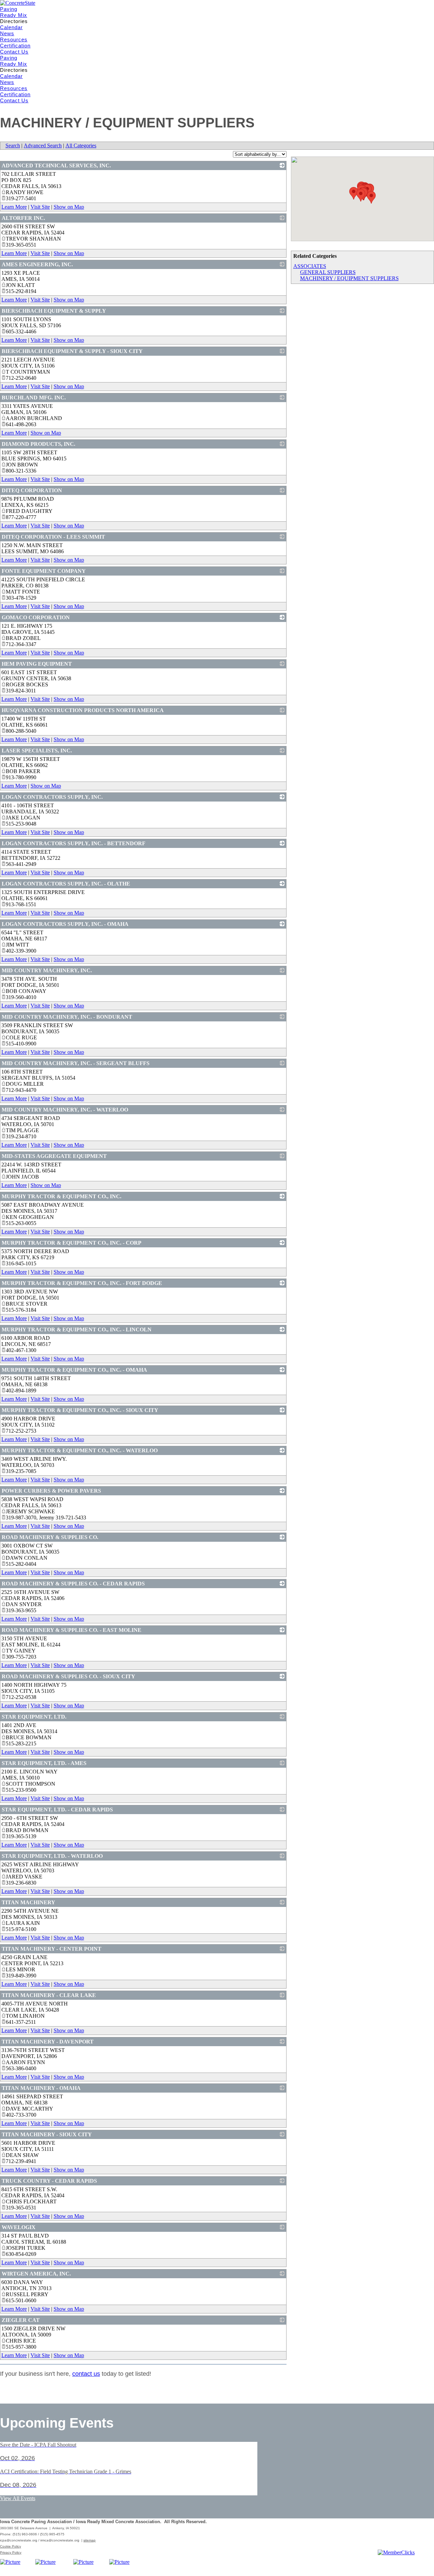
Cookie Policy (11, 2546)
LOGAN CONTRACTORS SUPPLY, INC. (52, 797)
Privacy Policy (11, 2552)
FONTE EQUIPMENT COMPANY (44, 571)
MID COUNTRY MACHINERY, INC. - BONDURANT (67, 1017)
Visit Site (40, 207)
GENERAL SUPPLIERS (328, 272)
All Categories (81, 146)
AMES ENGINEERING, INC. (37, 264)
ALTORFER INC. (23, 218)
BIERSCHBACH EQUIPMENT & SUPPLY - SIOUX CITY (72, 351)
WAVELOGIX (19, 2227)
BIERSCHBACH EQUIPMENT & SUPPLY (54, 311)
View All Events (18, 2498)
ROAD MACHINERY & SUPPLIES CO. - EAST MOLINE (72, 1630)
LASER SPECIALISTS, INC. (37, 751)
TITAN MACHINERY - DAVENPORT (48, 2042)
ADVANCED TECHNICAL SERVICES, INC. (56, 165)
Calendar (11, 27)
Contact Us (14, 52)
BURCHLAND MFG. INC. (34, 398)
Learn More (14, 207)
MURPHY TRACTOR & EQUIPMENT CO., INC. (62, 1196)
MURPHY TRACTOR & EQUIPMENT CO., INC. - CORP (72, 1243)
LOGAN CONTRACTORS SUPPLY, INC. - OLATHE (66, 884)
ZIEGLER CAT (21, 2320)
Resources (14, 39)
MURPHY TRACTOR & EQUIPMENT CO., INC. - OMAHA (74, 1370)
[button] (354, 193)
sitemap (90, 2540)
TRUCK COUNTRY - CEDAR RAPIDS (49, 2181)
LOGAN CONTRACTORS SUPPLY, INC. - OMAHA (65, 924)
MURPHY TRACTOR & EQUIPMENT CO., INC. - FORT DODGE (82, 1283)
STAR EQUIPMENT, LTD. (34, 1717)
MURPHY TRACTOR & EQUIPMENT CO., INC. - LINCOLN (77, 1329)
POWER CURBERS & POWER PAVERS (51, 1491)
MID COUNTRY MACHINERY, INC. (47, 970)
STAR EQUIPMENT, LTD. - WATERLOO (52, 1856)
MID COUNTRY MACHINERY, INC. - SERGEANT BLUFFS (76, 1063)
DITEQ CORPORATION (32, 490)
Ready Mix (14, 15)
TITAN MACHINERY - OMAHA (41, 2088)
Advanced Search (43, 146)
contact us (86, 2374)
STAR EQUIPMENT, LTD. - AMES (44, 1763)
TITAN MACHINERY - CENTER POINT (52, 1949)
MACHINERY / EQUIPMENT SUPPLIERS (349, 278)
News (7, 33)
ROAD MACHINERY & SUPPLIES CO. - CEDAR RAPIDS (73, 1584)
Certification (15, 46)
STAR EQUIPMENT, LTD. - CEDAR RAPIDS (57, 1810)
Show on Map (69, 207)
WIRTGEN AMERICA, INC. (36, 2274)
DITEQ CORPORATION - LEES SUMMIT (53, 537)
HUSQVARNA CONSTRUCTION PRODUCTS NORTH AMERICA (83, 710)
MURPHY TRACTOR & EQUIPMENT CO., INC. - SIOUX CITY (80, 1410)
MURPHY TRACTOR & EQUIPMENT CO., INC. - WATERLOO (80, 1450)
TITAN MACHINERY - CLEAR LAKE (49, 1995)
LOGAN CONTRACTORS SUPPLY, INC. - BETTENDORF (74, 843)
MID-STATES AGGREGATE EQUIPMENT (54, 1156)
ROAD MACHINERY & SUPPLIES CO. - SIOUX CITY (68, 1676)
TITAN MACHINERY (28, 1902)
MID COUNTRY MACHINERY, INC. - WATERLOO (65, 1110)
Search (13, 146)
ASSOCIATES (310, 266)
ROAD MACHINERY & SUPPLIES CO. (50, 1537)
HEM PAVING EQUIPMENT (37, 664)
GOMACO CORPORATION (36, 617)
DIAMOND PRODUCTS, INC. (38, 444)
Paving (9, 9)
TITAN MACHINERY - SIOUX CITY (47, 2134)
